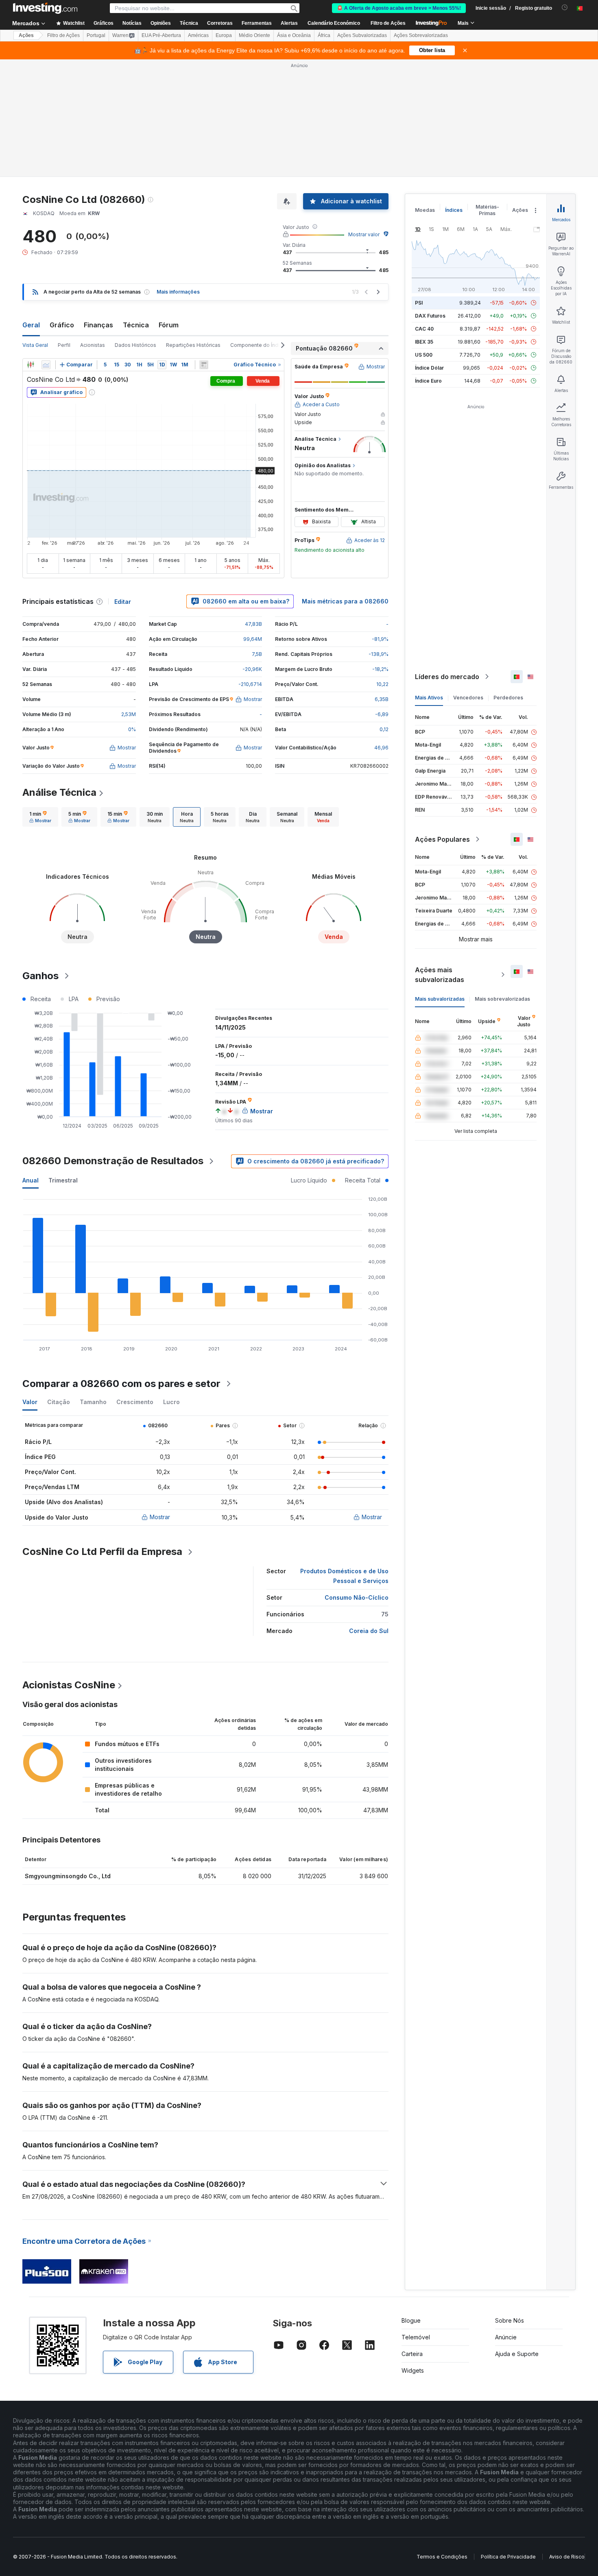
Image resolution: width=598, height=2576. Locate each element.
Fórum (169, 325)
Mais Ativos (429, 698)
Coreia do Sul (369, 1631)
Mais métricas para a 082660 (345, 601)
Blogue (411, 2320)
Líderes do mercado (447, 677)
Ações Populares (442, 839)
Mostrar (160, 1517)
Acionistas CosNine (69, 1685)
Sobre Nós (510, 2320)
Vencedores (468, 698)
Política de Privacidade (508, 2557)
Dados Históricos (135, 345)
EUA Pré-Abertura (161, 35)
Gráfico (62, 325)
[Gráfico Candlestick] (31, 365)
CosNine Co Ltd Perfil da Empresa (102, 1551)
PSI (419, 303)
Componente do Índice (258, 345)
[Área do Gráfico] (46, 365)
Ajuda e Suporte (517, 2354)
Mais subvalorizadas (440, 999)
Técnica (136, 325)
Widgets (413, 2370)
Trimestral (63, 1180)
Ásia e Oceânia (294, 35)
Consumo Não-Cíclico (357, 1597)
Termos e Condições (442, 2557)
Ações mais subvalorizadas (440, 975)
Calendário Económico (334, 23)
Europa (224, 35)
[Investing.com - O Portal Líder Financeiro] (45, 8)
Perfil (64, 345)
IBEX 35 (424, 342)
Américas (198, 35)
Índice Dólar (429, 368)
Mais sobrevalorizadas (502, 999)
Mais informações (178, 292)
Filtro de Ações (388, 23)
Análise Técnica (59, 792)
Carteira (412, 2354)
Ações (26, 35)
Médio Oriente (254, 35)
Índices (454, 210)
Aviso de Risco (567, 2557)
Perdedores (508, 698)
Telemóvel (416, 2337)
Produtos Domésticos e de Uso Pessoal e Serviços (344, 1576)
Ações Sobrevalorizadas (421, 35)
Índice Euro (428, 381)
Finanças (98, 325)
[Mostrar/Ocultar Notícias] (204, 365)
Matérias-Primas (487, 210)
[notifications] (565, 8)
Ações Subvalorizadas (362, 35)
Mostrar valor (364, 234)
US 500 (424, 355)
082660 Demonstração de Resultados (113, 1161)
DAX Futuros (430, 316)
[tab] (40, 817)
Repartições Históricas (193, 345)
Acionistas (93, 345)
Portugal (96, 35)
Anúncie (506, 2337)
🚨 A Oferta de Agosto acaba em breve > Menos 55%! (399, 8)
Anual (31, 1180)
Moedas (425, 210)
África (324, 35)
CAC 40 (424, 329)
